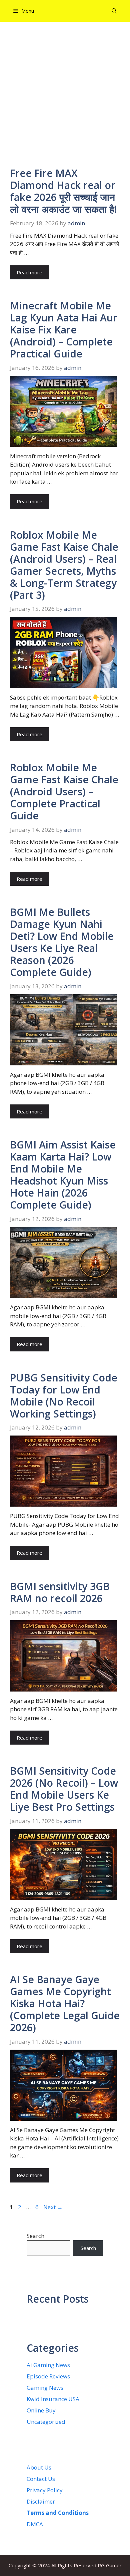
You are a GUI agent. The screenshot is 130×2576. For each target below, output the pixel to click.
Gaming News (45, 2388)
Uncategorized (46, 2422)
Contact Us (41, 2479)
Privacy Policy (45, 2490)
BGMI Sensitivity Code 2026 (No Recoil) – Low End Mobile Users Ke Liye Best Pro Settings (64, 1789)
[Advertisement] (65, 99)
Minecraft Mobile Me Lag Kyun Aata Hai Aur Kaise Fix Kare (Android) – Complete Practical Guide (64, 330)
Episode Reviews (48, 2376)
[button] (114, 11)
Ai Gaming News (48, 2365)
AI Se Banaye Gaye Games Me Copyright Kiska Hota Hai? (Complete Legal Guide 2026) (65, 2003)
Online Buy (41, 2410)
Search (35, 2236)
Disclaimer (41, 2501)
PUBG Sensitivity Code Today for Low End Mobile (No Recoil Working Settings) (64, 1396)
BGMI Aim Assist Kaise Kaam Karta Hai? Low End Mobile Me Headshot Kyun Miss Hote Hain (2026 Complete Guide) (63, 1175)
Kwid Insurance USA (53, 2399)
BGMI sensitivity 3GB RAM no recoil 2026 (60, 1592)
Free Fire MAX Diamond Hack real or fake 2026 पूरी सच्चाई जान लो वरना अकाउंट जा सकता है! (63, 191)
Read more (29, 272)
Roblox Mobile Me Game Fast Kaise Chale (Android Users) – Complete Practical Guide (64, 792)
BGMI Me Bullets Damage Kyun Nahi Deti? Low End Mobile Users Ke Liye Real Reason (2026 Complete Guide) (62, 942)
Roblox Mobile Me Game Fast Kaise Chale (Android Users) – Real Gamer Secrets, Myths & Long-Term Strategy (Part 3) (64, 565)
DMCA (35, 2524)
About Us (39, 2467)
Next (53, 2207)
